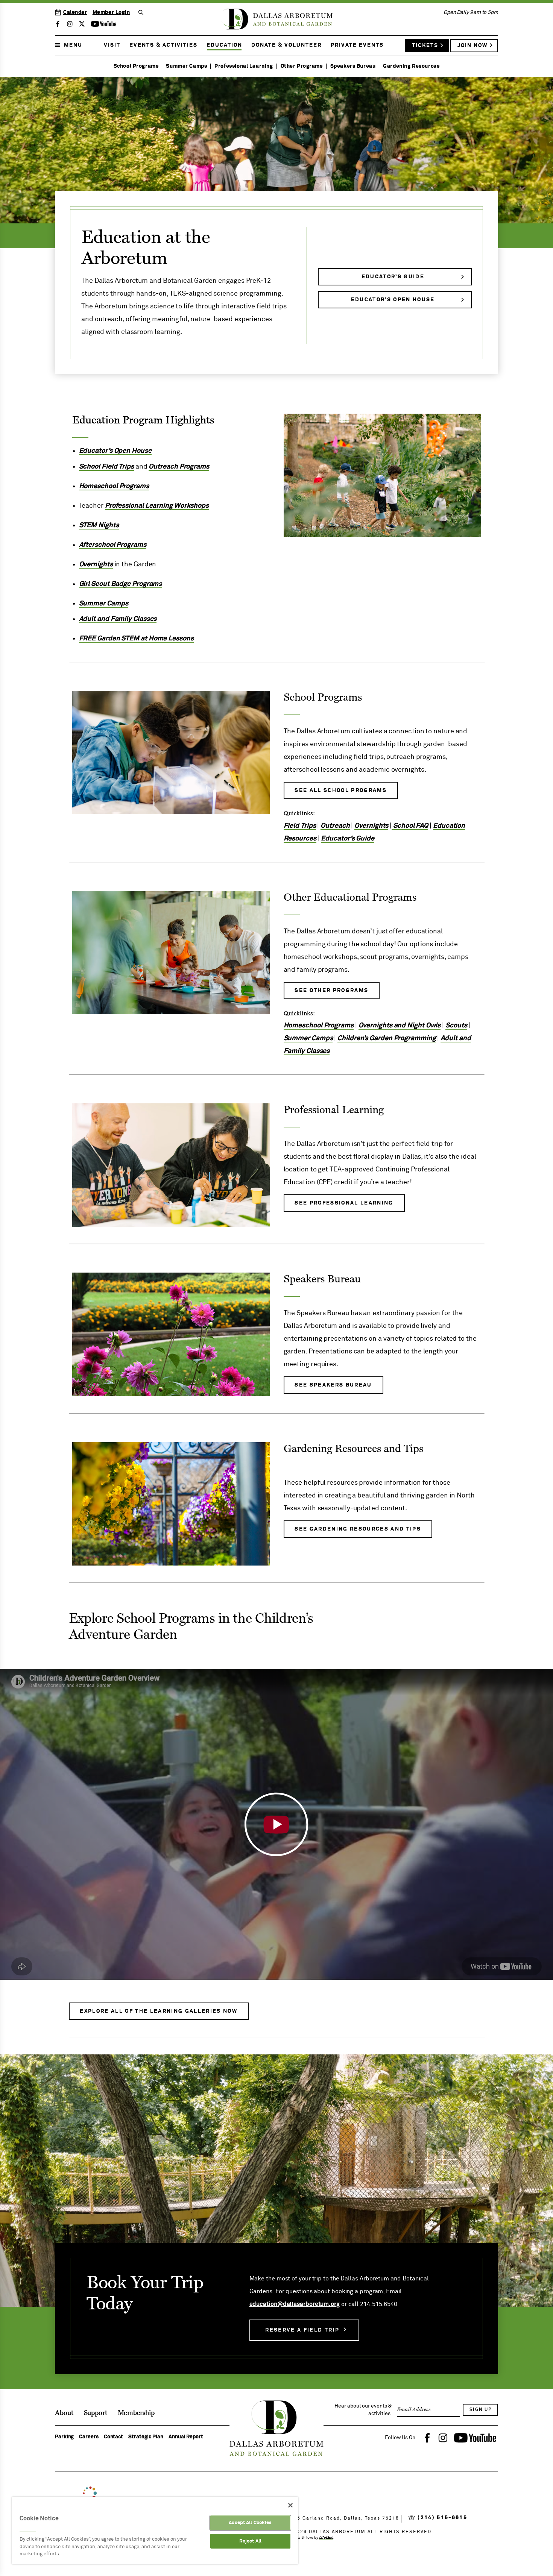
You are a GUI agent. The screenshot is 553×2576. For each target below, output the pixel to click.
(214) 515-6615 (442, 2518)
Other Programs (302, 66)
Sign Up (481, 2410)
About (64, 2413)
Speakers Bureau (353, 66)
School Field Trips (106, 467)
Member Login (111, 12)
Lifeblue (326, 2538)
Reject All (250, 2541)
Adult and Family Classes (118, 619)
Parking (64, 2437)
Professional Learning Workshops (157, 506)
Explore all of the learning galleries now (159, 2011)
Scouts (456, 1026)
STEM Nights (99, 525)
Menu (73, 45)
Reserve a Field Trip (302, 2330)
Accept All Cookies (250, 2523)
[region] (155, 2530)
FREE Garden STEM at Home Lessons (136, 639)
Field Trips (300, 826)
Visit (112, 45)
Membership (136, 2413)
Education (224, 45)
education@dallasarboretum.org (295, 2304)
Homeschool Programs (114, 486)
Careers (89, 2437)
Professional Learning (244, 66)
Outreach (335, 826)
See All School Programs (341, 790)
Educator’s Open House (393, 300)
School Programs (136, 66)
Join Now (472, 46)
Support (96, 2413)
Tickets (425, 46)
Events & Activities (163, 45)
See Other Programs (331, 991)
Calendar (75, 12)
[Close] (290, 2505)
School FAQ (410, 826)
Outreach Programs (179, 467)
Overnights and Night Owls (400, 1026)
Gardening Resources (411, 66)
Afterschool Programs (113, 545)
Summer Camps (186, 66)
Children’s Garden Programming (387, 1038)
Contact (113, 2437)
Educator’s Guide (393, 277)
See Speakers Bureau (333, 1385)
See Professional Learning (344, 1203)
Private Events (357, 45)
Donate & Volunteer (286, 45)
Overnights (96, 564)
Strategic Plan (146, 2437)
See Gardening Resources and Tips (358, 1529)
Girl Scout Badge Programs (121, 584)
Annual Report (186, 2437)
